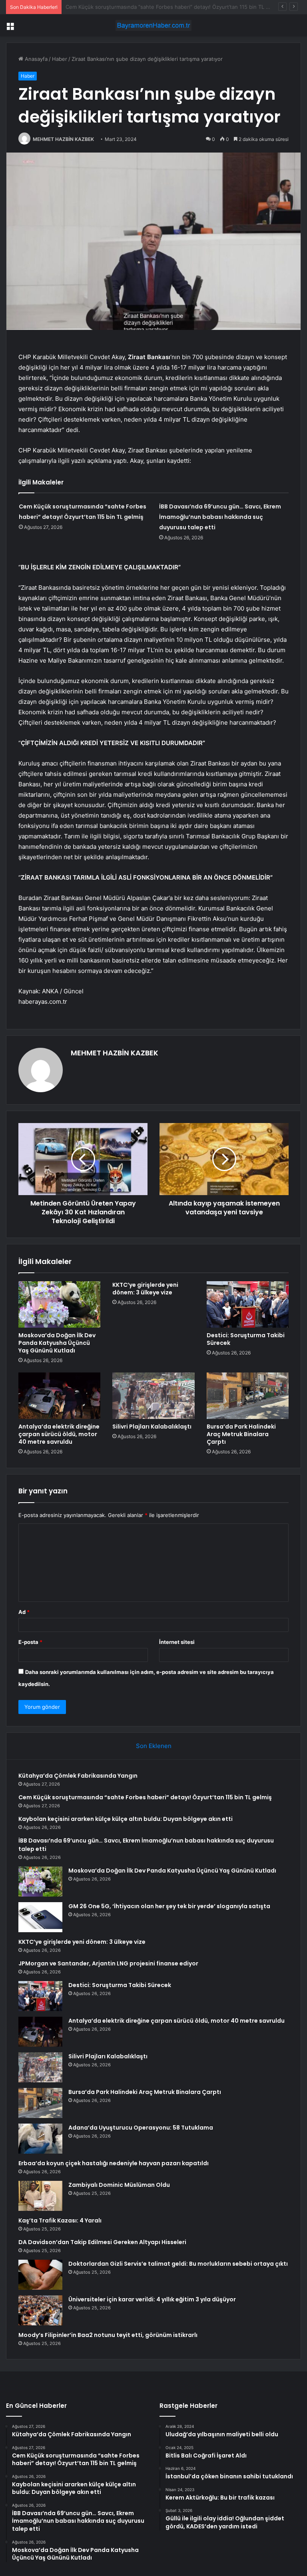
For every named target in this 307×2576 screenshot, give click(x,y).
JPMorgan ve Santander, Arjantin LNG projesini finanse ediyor (108, 1963)
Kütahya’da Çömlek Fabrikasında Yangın (78, 1776)
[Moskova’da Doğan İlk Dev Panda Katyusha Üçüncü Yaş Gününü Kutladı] (59, 1304)
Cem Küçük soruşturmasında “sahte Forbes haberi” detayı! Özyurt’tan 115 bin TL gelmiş (145, 1797)
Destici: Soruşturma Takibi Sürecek (246, 1339)
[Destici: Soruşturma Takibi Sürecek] (248, 1304)
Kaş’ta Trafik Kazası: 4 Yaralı (60, 2220)
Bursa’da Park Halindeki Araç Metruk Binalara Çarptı (241, 1434)
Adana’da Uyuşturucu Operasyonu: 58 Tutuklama (141, 2128)
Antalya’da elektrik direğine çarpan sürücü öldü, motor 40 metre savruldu (59, 1434)
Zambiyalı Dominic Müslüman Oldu (119, 2185)
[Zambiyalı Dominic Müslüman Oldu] (40, 2196)
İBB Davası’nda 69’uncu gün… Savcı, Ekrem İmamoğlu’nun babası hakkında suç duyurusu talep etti (220, 517)
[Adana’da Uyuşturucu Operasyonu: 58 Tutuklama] (40, 2139)
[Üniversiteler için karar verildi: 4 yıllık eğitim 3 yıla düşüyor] (40, 2310)
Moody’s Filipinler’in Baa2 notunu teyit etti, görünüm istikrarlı (108, 2335)
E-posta (30, 1642)
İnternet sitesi (177, 1642)
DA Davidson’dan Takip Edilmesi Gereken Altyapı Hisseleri (102, 2242)
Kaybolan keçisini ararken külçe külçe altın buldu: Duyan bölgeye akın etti (156, 7)
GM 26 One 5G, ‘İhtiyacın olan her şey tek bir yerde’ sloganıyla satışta (169, 1906)
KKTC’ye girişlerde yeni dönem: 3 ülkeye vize (145, 1289)
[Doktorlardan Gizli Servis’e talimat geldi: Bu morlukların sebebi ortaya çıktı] (40, 2275)
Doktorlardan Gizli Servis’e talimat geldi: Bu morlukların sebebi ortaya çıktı (178, 2264)
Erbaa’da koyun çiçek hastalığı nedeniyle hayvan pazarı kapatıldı (114, 2163)
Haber (60, 59)
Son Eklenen (154, 1746)
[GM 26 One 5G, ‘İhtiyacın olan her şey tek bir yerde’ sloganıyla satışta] (40, 1917)
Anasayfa (35, 59)
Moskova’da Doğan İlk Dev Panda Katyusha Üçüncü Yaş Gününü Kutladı (57, 1343)
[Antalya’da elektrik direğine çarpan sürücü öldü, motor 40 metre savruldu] (59, 1396)
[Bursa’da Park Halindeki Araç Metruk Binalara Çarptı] (248, 1396)
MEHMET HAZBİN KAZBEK (63, 139)
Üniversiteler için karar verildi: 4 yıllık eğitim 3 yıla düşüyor (152, 2299)
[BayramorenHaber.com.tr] (153, 25)
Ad (24, 1612)
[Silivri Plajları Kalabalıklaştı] (153, 1396)
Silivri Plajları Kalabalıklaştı (152, 1427)
